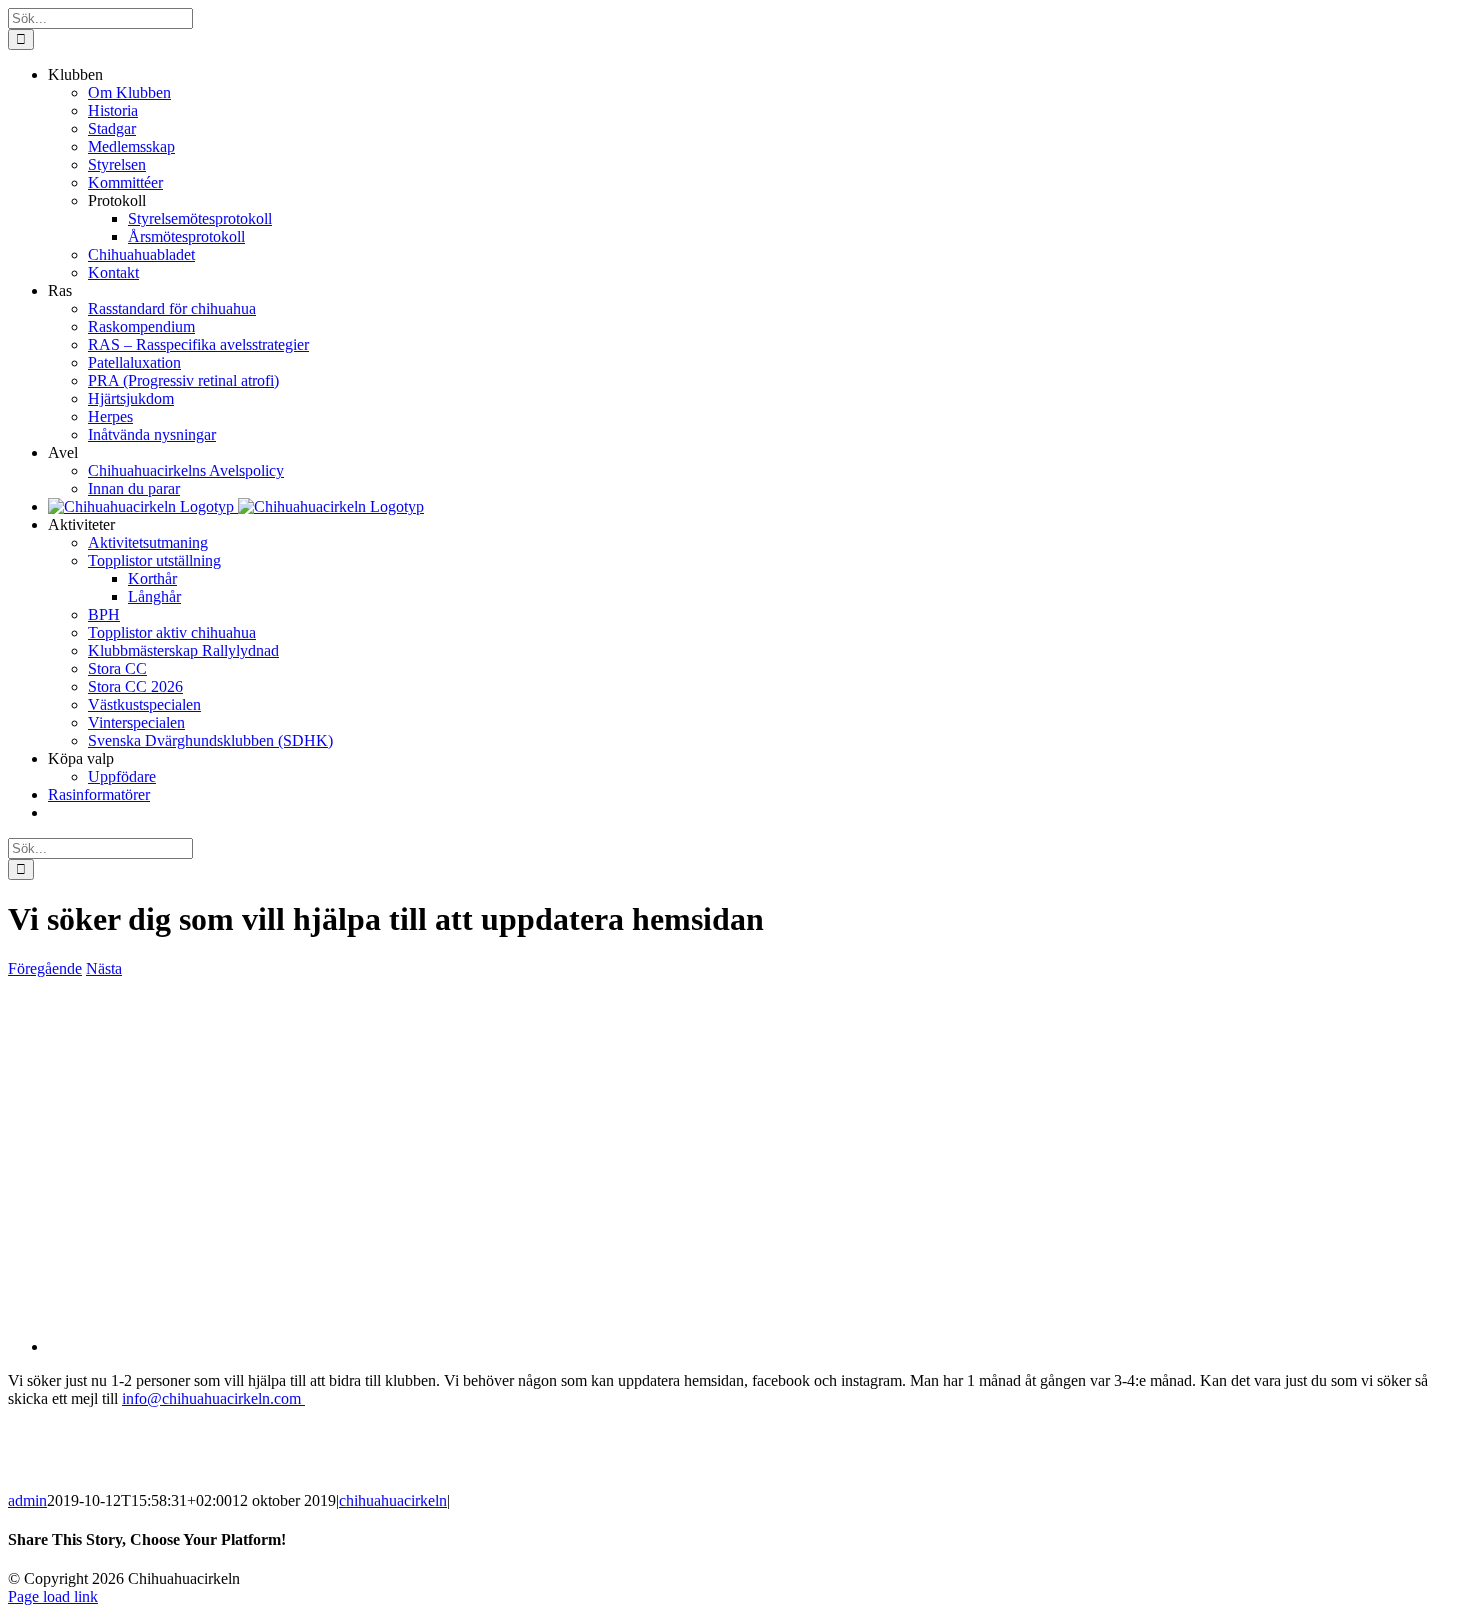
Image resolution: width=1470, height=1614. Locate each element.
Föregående (45, 968)
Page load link (53, 1596)
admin (27, 1500)
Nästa (104, 968)
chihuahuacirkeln (393, 1500)
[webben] (398, 1346)
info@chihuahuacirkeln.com (213, 1398)
